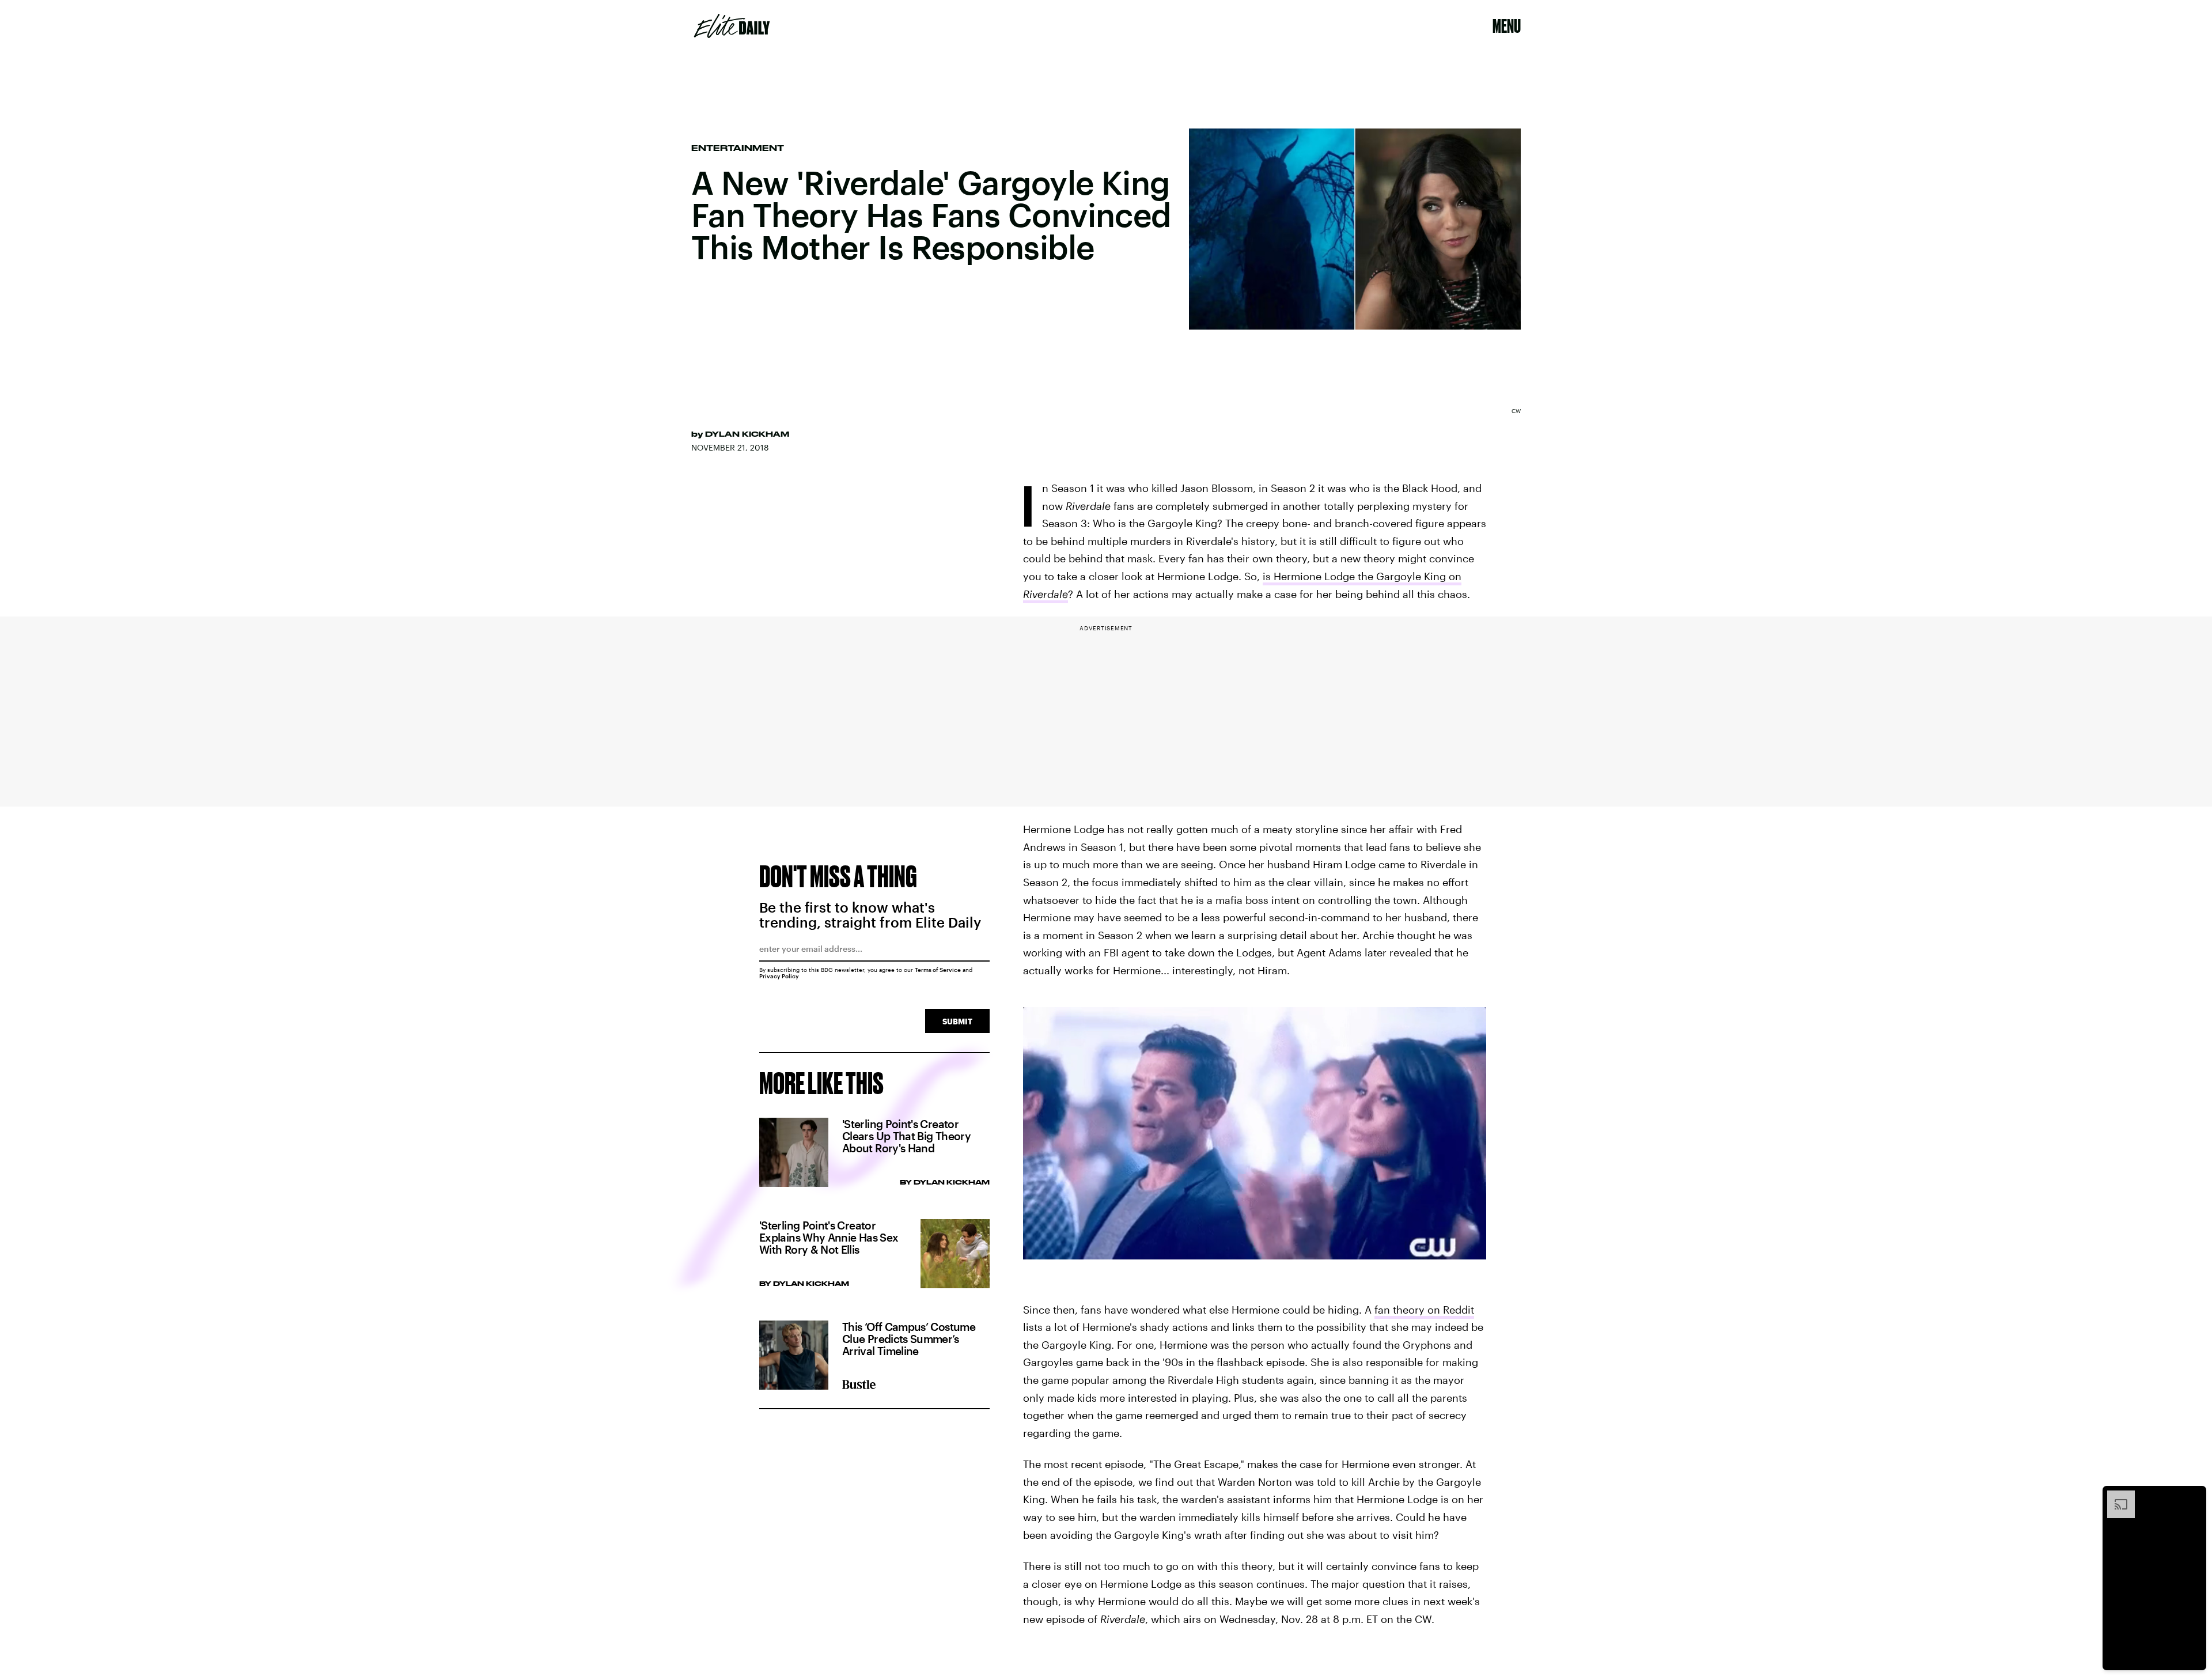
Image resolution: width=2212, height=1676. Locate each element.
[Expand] (2115, 1496)
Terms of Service (938, 970)
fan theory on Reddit (1424, 1310)
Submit (957, 1021)
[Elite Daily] (732, 26)
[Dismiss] (2194, 1496)
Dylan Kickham (747, 434)
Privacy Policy (779, 976)
